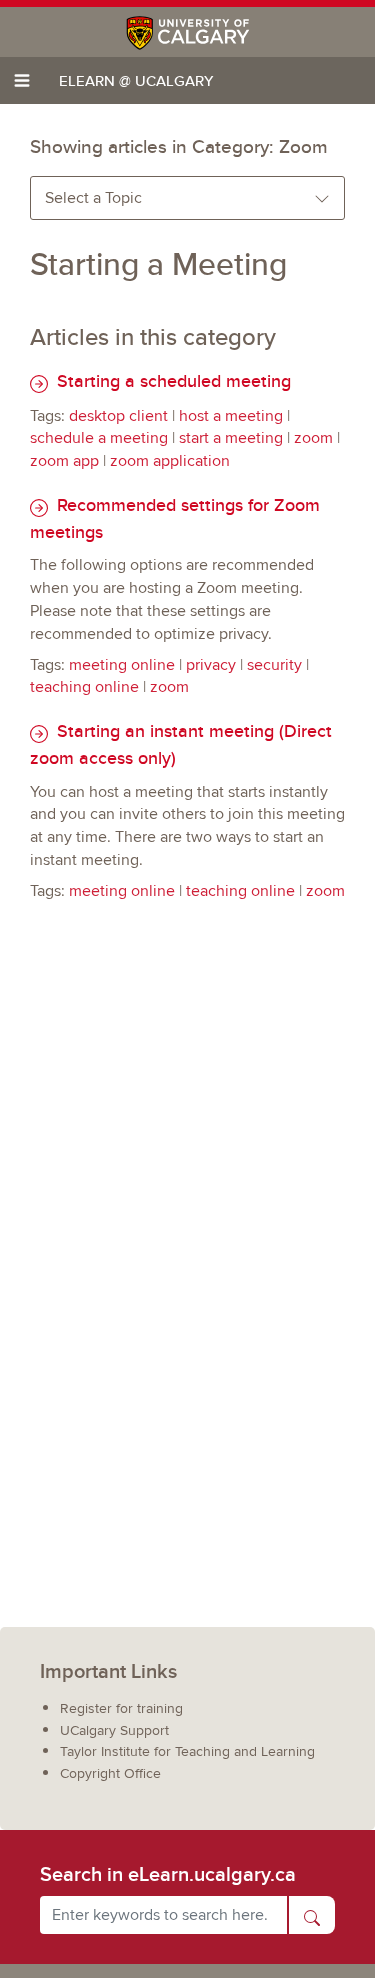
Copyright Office (110, 1773)
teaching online (84, 687)
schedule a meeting (99, 438)
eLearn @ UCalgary (136, 80)
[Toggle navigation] (22, 80)
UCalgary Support (114, 1730)
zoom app (64, 461)
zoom (313, 438)
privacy (211, 665)
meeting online (122, 665)
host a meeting (231, 416)
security (274, 665)
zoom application (170, 461)
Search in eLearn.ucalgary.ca (168, 1874)
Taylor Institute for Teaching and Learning (187, 1751)
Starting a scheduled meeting (171, 380)
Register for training (121, 1708)
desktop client (118, 416)
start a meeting (231, 438)
